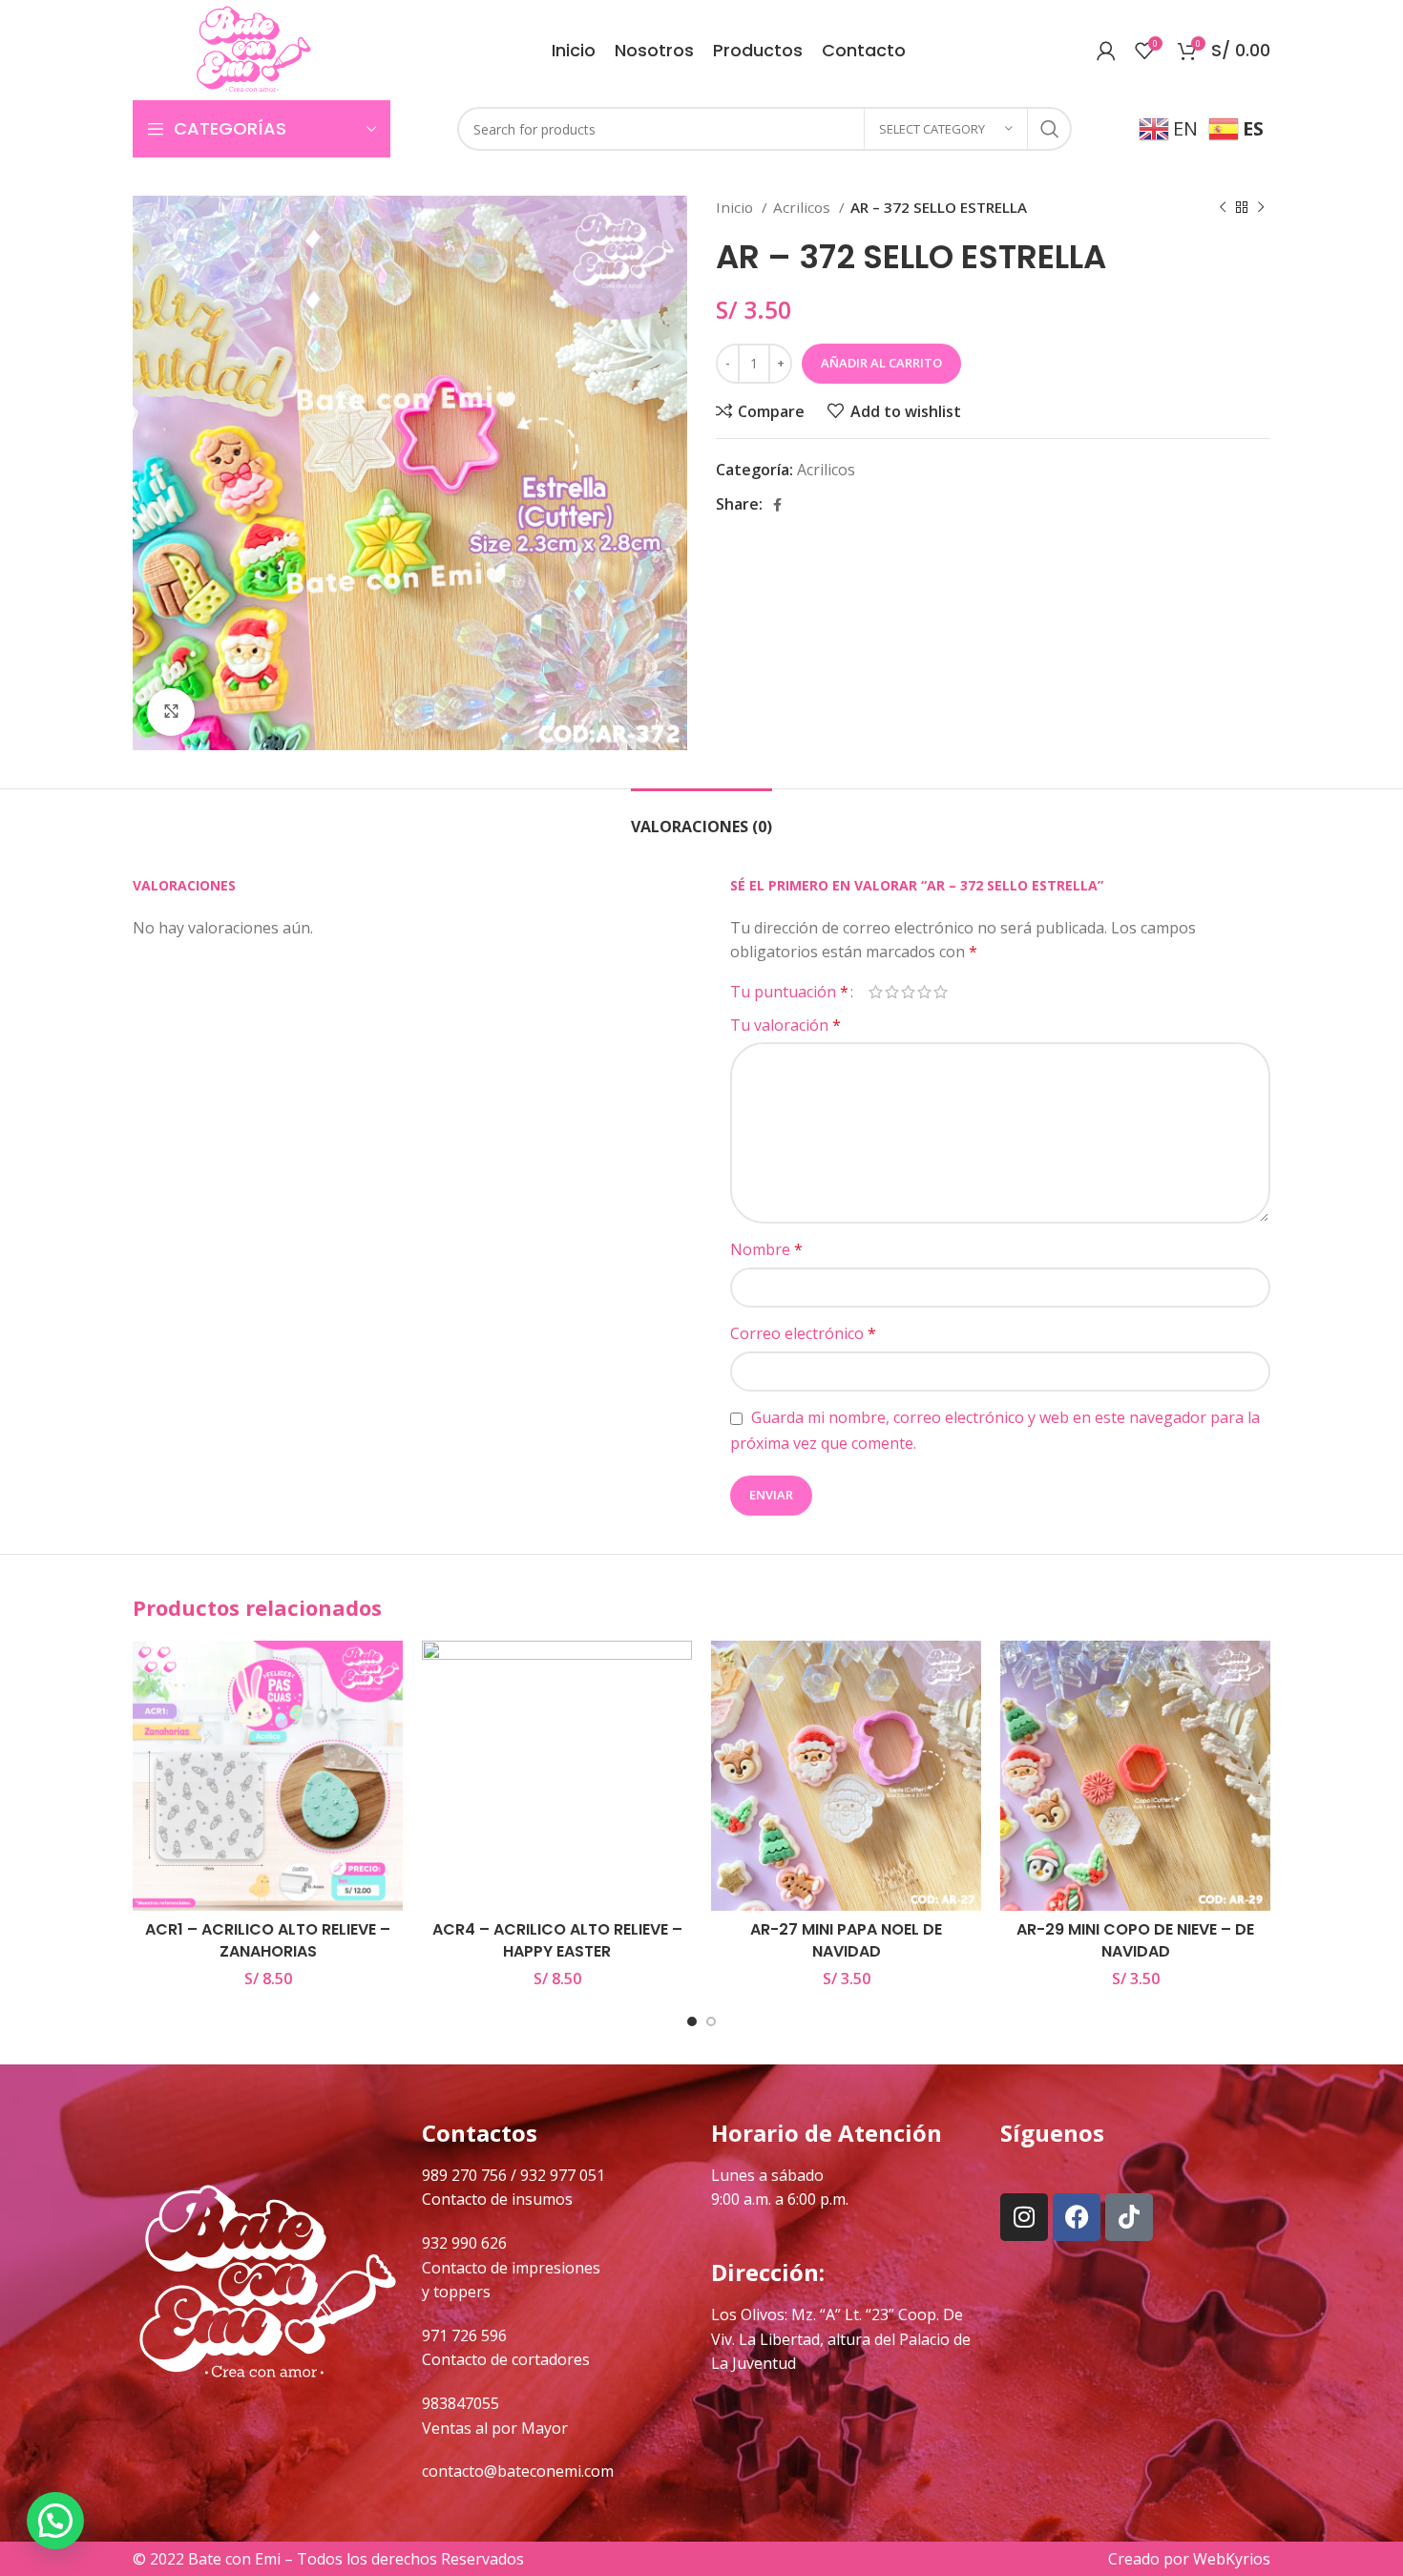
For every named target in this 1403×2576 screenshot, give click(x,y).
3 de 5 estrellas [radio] (908, 992)
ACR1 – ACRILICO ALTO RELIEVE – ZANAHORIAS (268, 1940)
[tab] (701, 817)
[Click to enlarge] (171, 712)
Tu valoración (785, 1025)
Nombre (766, 1249)
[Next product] (1261, 207)
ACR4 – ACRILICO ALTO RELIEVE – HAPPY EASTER (557, 1940)
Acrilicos (804, 207)
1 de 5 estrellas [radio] (876, 992)
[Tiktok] (1129, 2217)
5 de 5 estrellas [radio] (941, 992)
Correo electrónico (803, 1333)
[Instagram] (1024, 2217)
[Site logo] (253, 49)
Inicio (736, 207)
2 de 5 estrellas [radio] (892, 992)
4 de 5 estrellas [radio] (924, 992)
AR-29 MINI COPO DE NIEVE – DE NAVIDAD (1135, 1940)
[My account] (1106, 51)
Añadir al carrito (881, 363)
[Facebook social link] (777, 505)
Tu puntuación (789, 992)
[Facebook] (1077, 2217)
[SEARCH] (1050, 129)
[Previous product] (1223, 207)
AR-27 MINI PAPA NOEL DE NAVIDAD (846, 1940)
